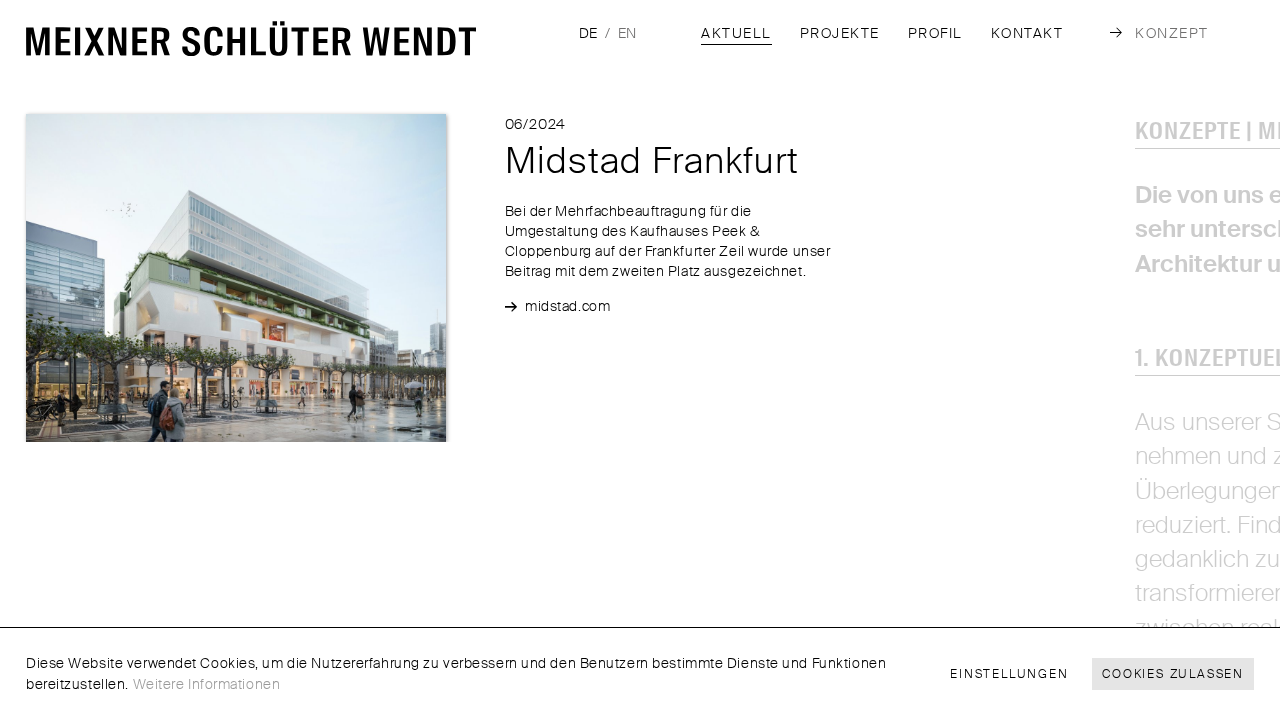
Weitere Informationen (207, 684)
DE (588, 33)
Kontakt (1027, 33)
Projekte (840, 33)
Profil (935, 33)
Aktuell (736, 33)
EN (627, 33)
